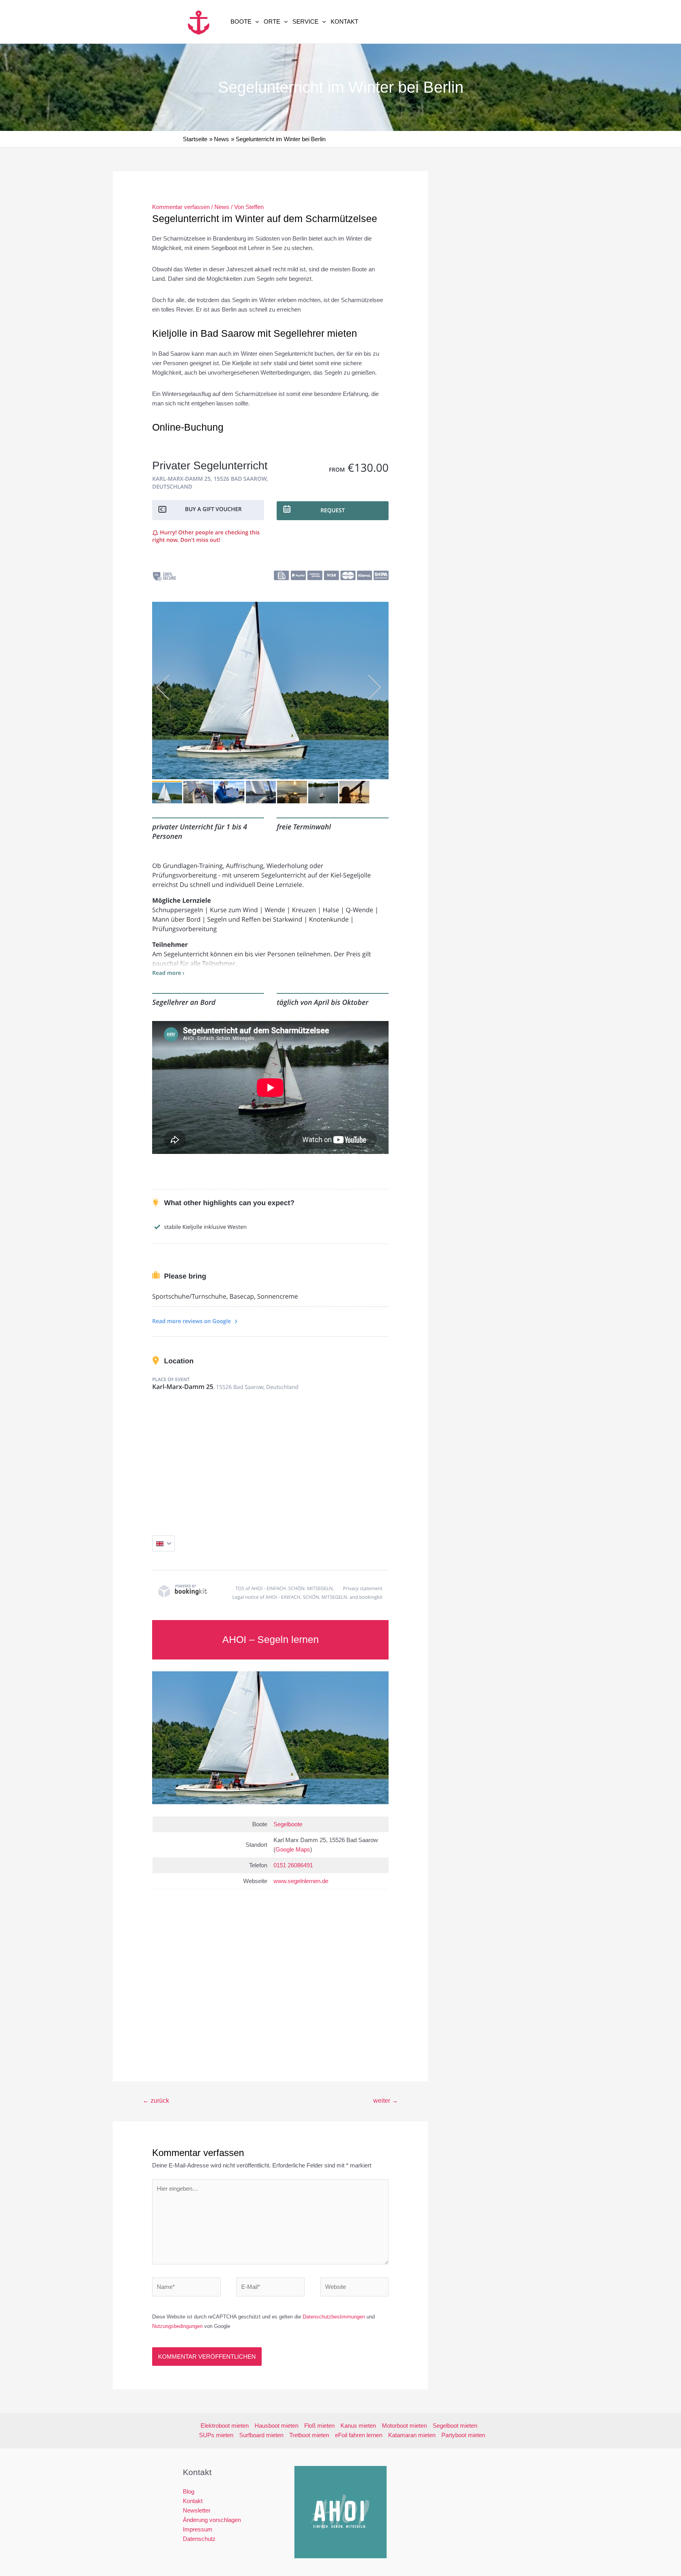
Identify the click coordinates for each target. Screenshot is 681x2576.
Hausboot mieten (276, 2426)
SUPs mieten (216, 2435)
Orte (272, 21)
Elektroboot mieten (225, 2426)
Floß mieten (319, 2426)
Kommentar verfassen (181, 207)
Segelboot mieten (455, 2426)
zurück (156, 2101)
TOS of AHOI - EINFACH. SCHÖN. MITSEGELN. (285, 1588)
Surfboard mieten (261, 2435)
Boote (241, 21)
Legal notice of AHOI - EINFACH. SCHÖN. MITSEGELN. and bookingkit (308, 1597)
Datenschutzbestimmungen (334, 2317)
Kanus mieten (358, 2426)
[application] (255, 22)
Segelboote (288, 1824)
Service (305, 21)
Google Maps (293, 1849)
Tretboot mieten (309, 2435)
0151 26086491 (293, 1865)
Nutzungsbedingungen (177, 2326)
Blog (189, 2491)
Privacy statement (363, 1588)
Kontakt (344, 21)
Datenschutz (199, 2539)
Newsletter (197, 2510)
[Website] (354, 2288)
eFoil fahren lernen (359, 2435)
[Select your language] (163, 1543)
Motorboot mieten (404, 2426)
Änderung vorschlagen (212, 2520)
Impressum (198, 2529)
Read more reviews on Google (192, 1321)
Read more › (168, 973)
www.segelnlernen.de (301, 1881)
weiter (386, 2101)
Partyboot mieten (463, 2435)
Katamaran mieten (412, 2435)
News (222, 207)
